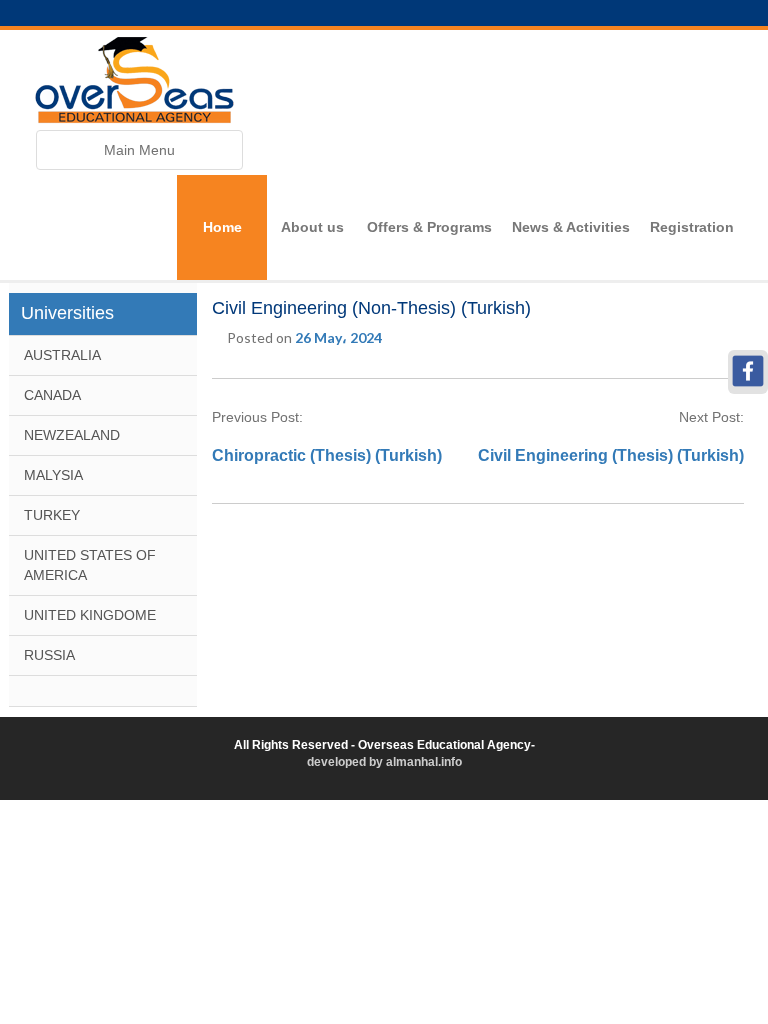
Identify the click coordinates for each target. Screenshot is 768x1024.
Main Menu (139, 155)
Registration (692, 227)
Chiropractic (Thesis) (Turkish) (327, 455)
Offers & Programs (429, 227)
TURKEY (52, 515)
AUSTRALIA (62, 355)
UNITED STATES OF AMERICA (90, 565)
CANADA (52, 395)
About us (312, 227)
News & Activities (571, 227)
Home (222, 227)
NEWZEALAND (72, 435)
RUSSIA (49, 655)
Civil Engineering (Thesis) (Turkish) (611, 455)
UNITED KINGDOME (90, 615)
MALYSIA (53, 475)
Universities (67, 313)
